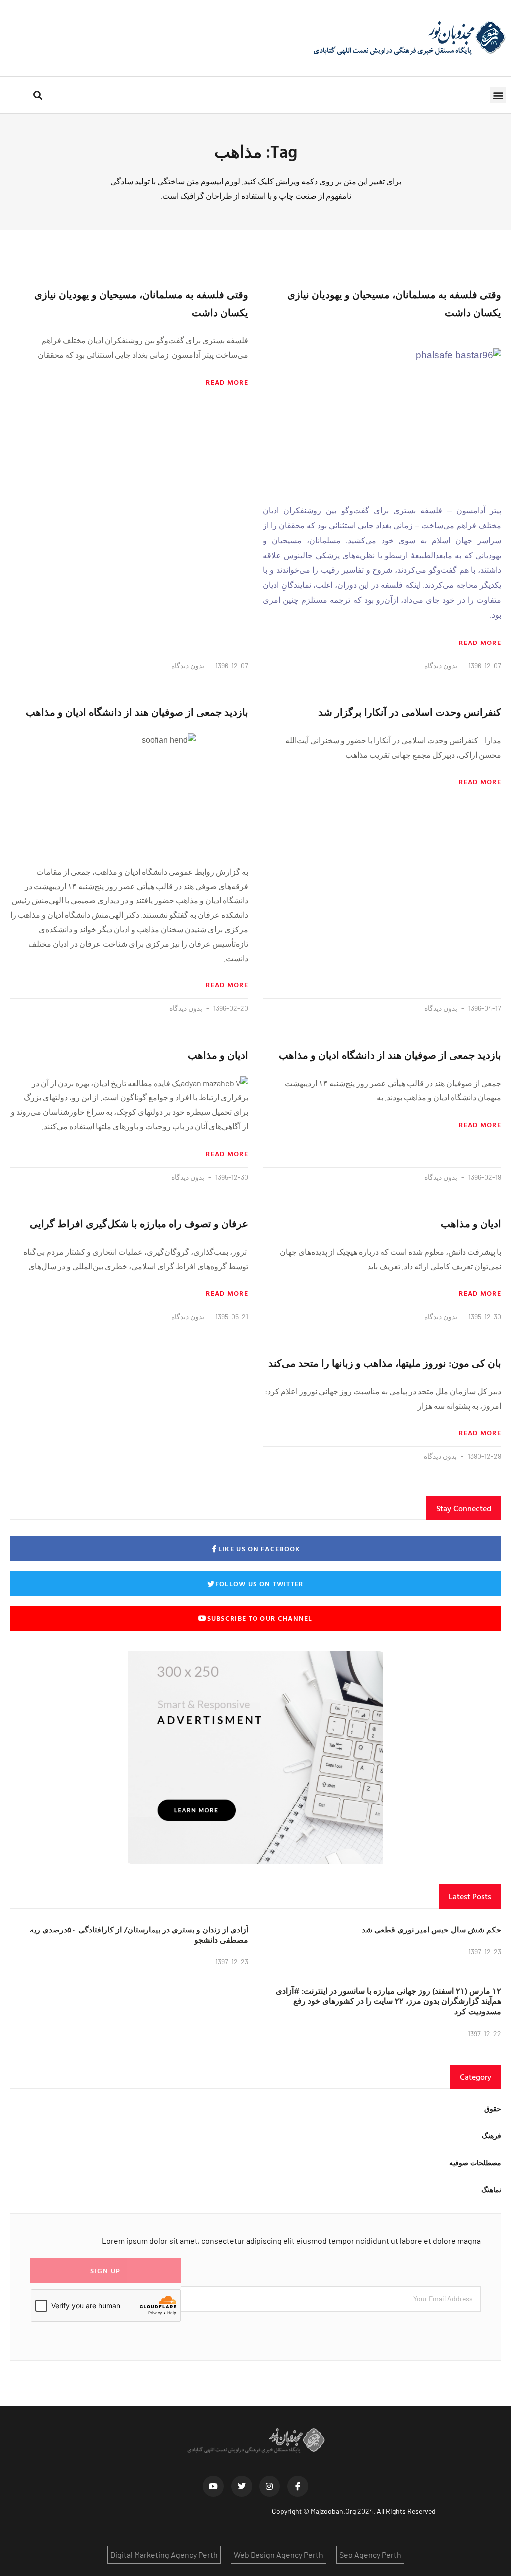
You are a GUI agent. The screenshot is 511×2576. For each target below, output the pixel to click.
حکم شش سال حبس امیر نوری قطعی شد (431, 1930)
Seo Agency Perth (370, 2554)
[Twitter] (242, 2486)
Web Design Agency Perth (278, 2554)
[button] (498, 95)
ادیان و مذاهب (218, 1055)
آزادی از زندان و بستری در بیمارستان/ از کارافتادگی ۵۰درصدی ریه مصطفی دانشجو (139, 1935)
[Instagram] (270, 2486)
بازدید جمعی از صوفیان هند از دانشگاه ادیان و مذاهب (137, 712)
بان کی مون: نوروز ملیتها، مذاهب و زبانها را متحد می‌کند (385, 1363)
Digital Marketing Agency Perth (164, 2554)
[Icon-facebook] (298, 2486)
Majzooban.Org (333, 2511)
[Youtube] (213, 2486)
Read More (480, 643)
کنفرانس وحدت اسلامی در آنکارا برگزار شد (410, 712)
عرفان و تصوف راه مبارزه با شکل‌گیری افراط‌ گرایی (139, 1223)
